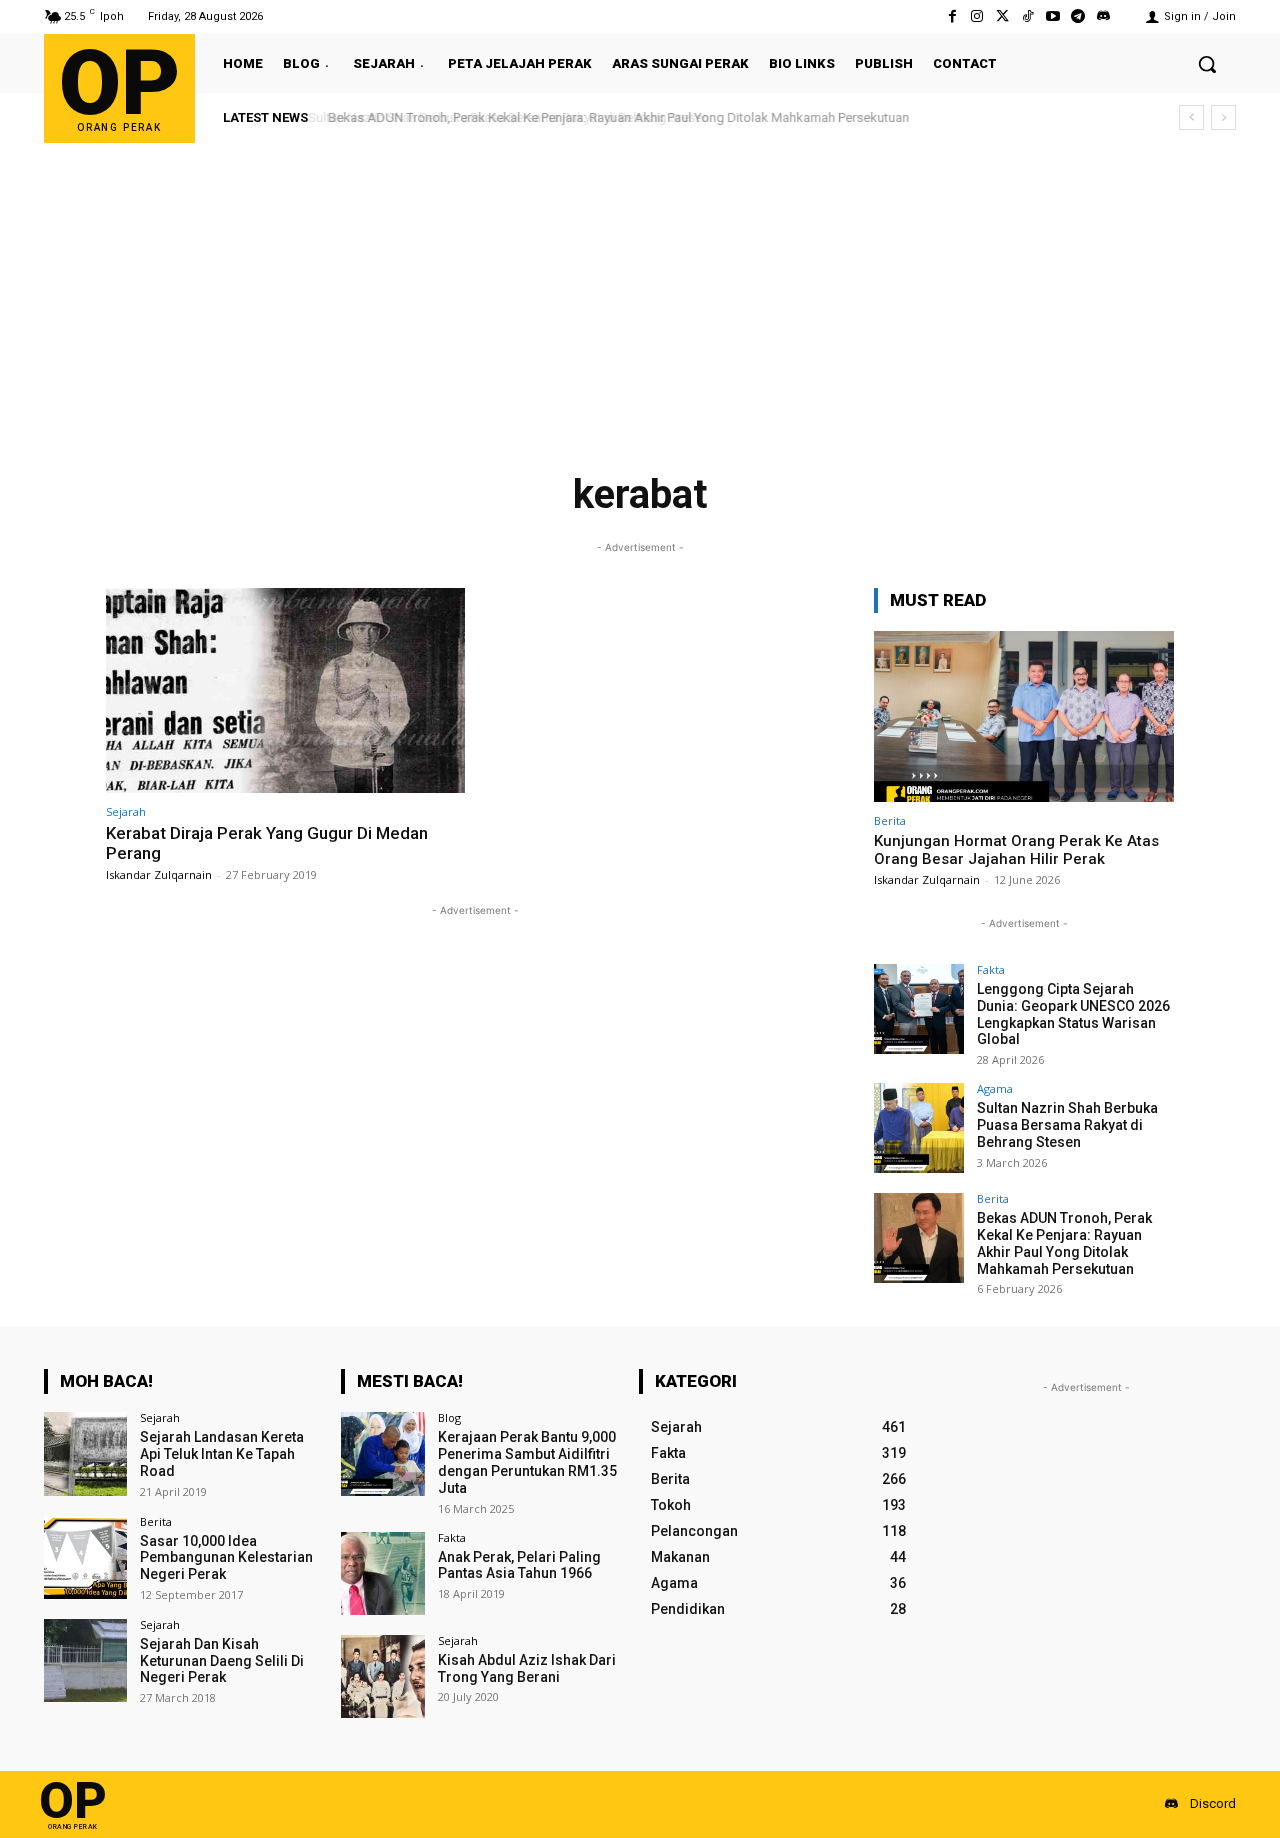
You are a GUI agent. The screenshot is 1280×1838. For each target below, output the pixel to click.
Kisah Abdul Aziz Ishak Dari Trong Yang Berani (527, 1668)
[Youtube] (1052, 16)
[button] (1207, 64)
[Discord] (1103, 16)
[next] (1223, 117)
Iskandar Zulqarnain (159, 874)
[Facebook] (952, 16)
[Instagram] (977, 16)
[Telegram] (1078, 16)
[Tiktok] (1027, 16)
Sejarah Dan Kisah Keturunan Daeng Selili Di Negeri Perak (222, 1661)
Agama (995, 1088)
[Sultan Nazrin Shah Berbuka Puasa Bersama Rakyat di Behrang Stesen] (919, 1128)
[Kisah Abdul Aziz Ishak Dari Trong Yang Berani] (382, 1676)
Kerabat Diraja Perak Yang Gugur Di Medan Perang (267, 843)
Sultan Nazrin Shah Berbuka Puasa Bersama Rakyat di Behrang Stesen (1067, 1125)
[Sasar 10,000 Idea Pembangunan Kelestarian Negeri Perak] (85, 1557)
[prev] (1191, 117)
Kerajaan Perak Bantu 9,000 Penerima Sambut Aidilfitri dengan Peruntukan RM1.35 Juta (527, 1462)
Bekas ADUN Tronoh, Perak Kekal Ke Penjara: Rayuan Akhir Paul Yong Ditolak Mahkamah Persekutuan (613, 117)
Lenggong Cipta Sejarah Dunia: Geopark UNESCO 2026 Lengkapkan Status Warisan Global (1073, 1014)
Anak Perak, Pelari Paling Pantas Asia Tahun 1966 (519, 1565)
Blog (449, 1417)
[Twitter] (1002, 16)
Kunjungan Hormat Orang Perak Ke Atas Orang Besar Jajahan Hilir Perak (1016, 850)
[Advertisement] (640, 293)
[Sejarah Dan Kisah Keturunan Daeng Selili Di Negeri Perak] (85, 1660)
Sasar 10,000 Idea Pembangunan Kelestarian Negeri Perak (226, 1558)
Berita (890, 820)
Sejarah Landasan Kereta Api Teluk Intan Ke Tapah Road (222, 1454)
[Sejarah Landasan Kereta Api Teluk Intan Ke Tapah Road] (85, 1453)
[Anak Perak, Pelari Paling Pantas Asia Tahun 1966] (382, 1573)
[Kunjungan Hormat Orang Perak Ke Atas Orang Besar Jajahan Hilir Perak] (1024, 716)
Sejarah (126, 811)
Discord (1213, 1803)
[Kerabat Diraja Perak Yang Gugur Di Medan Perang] (285, 690)
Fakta (991, 969)
